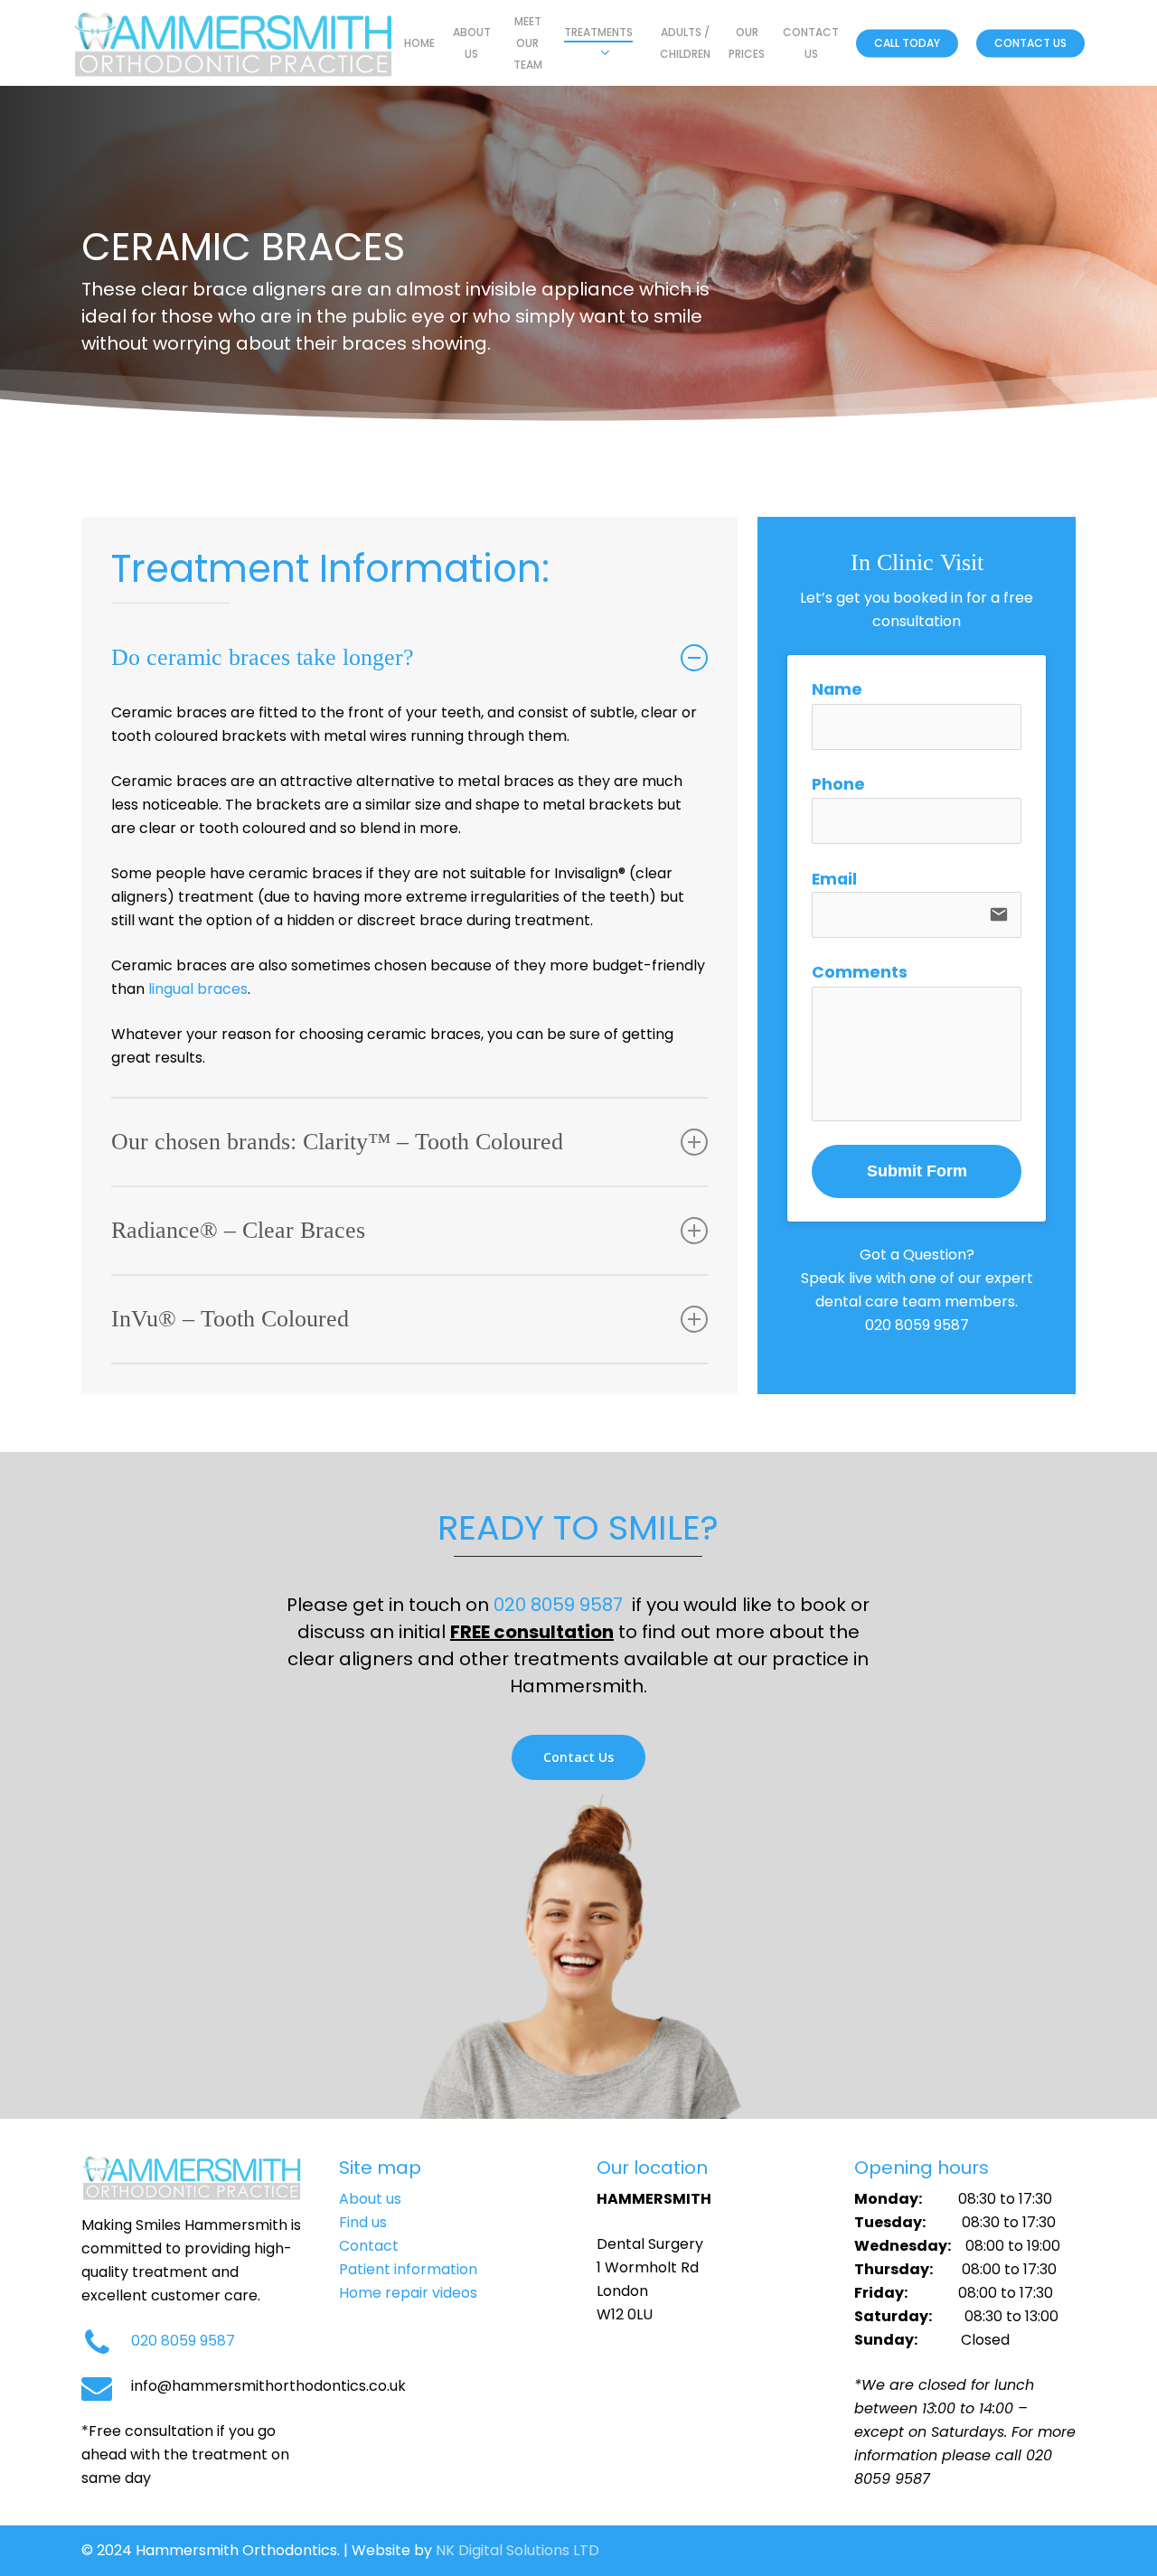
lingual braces (198, 989)
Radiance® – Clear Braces (238, 1230)
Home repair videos (408, 2293)
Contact (369, 2246)
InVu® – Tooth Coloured (230, 1319)
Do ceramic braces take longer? (263, 657)
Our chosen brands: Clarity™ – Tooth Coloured (337, 1142)
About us (370, 2199)
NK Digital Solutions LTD (517, 2550)
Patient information (408, 2269)
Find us (363, 2222)
